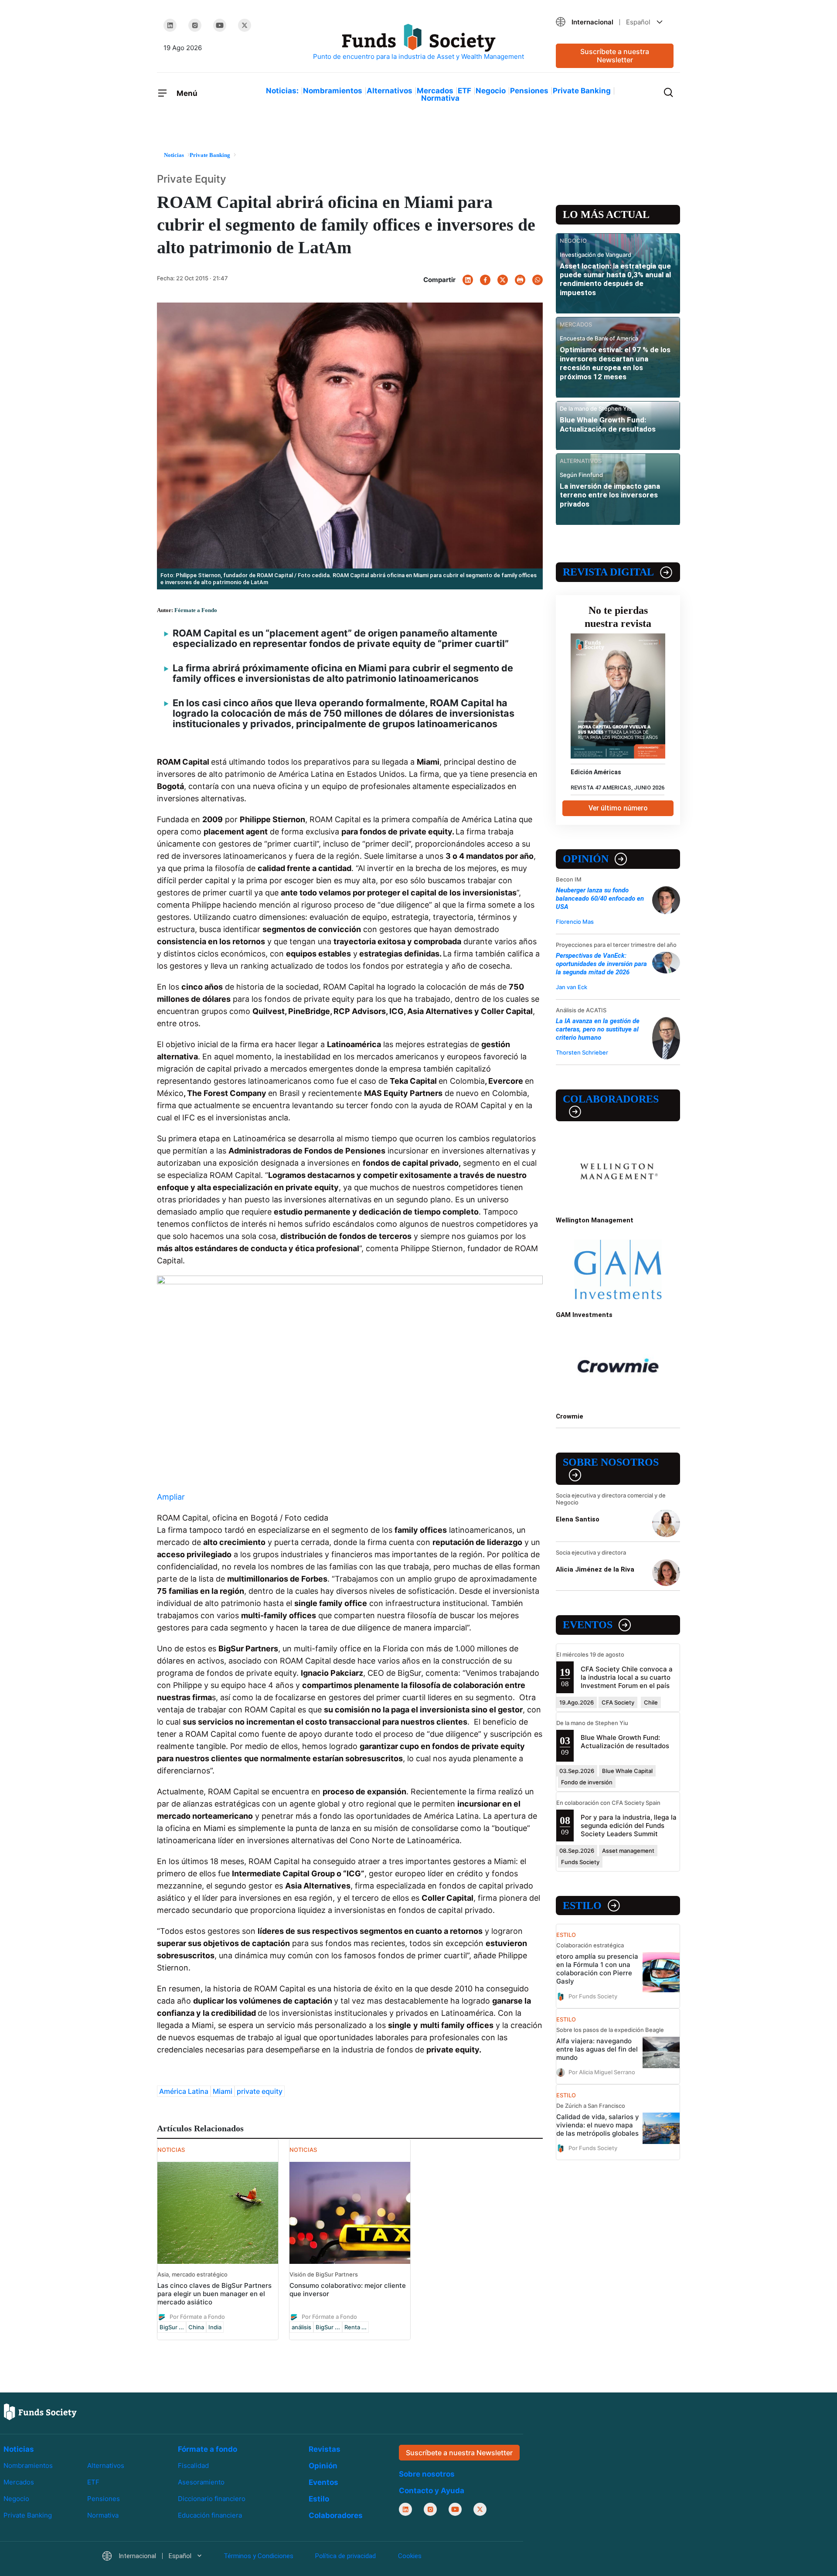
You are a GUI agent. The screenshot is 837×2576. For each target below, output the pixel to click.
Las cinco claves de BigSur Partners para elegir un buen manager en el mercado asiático (214, 2294)
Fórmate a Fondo (196, 610)
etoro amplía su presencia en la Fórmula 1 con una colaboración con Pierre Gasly (597, 1969)
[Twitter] (245, 25)
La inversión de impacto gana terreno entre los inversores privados (610, 495)
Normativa (440, 98)
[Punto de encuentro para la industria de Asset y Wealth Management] (418, 43)
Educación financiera (210, 2515)
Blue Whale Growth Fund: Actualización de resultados (608, 424)
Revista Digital (608, 572)
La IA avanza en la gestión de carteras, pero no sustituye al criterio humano (598, 1029)
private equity (260, 2091)
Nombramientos (333, 91)
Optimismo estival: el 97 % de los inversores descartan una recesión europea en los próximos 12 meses (615, 363)
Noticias (19, 2449)
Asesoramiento (201, 2482)
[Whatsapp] (538, 280)
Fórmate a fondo (208, 2449)
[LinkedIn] (170, 25)
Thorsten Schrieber (582, 1052)
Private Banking (582, 91)
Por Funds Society (593, 1996)
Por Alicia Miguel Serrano (602, 2072)
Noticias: (282, 91)
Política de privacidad (345, 2556)
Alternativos (390, 91)
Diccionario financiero (212, 2499)
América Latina (184, 2091)
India (215, 2327)
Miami (223, 2091)
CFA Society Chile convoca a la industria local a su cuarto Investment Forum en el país (627, 1677)
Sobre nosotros (611, 1462)
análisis (301, 2327)
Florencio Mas (575, 922)
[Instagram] (195, 25)
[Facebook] (485, 280)
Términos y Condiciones (259, 2556)
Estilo (582, 1906)
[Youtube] (220, 25)
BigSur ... (172, 2327)
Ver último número (618, 808)
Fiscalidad (193, 2465)
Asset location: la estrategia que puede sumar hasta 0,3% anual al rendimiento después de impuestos (615, 279)
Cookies (410, 2556)
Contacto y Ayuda (432, 2491)
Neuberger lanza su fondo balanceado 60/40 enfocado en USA (600, 898)
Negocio (491, 91)
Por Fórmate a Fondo (197, 2316)
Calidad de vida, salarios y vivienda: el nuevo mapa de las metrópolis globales (598, 2125)
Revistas (325, 2449)
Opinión (586, 859)
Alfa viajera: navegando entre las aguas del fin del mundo (597, 2049)
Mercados (435, 91)
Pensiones (529, 91)
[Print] (520, 280)
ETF (464, 91)
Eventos (588, 1625)
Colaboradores (611, 1099)
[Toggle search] (668, 92)
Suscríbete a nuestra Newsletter (615, 56)
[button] (615, 22)
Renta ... (356, 2327)
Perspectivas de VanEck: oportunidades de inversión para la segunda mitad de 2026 (601, 964)
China (196, 2327)
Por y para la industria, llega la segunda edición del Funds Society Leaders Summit (629, 1826)
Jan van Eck (572, 987)
